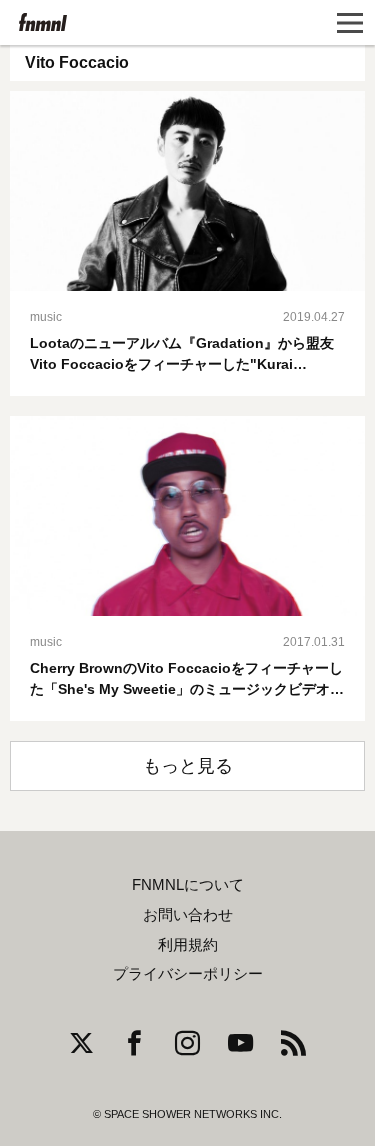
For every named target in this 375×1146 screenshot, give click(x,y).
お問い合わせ (188, 915)
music (46, 317)
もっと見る (188, 766)
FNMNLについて (188, 885)
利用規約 (188, 945)
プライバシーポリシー (188, 974)
